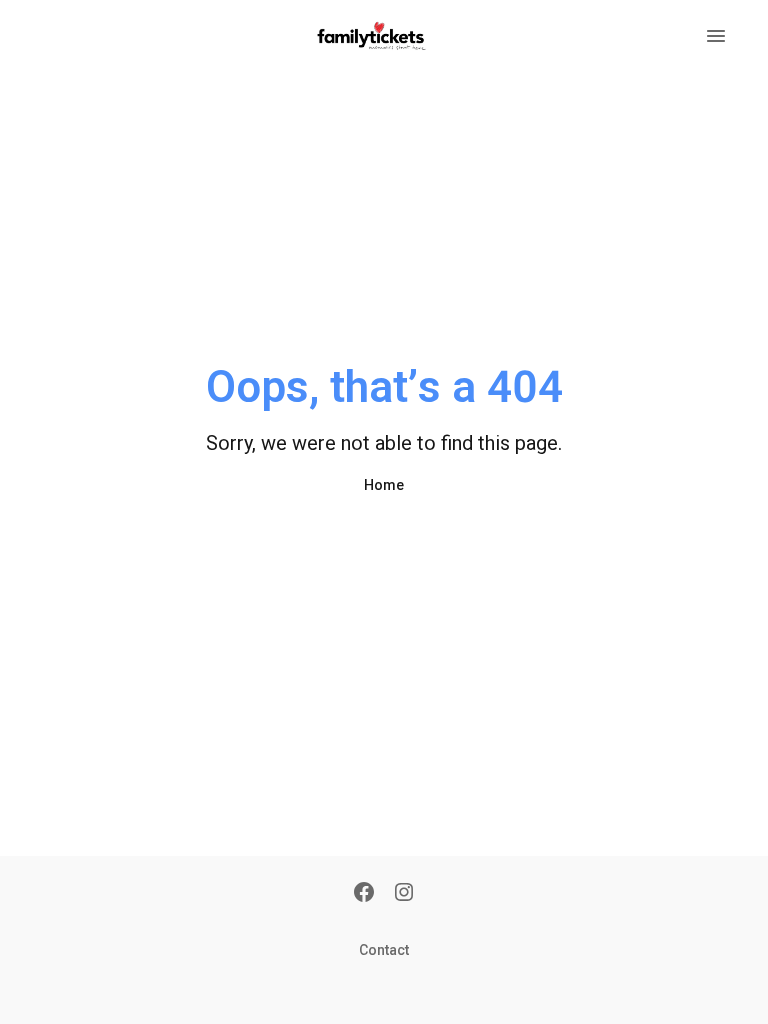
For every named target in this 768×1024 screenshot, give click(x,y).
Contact (384, 950)
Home (384, 485)
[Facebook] (364, 894)
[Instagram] (404, 894)
